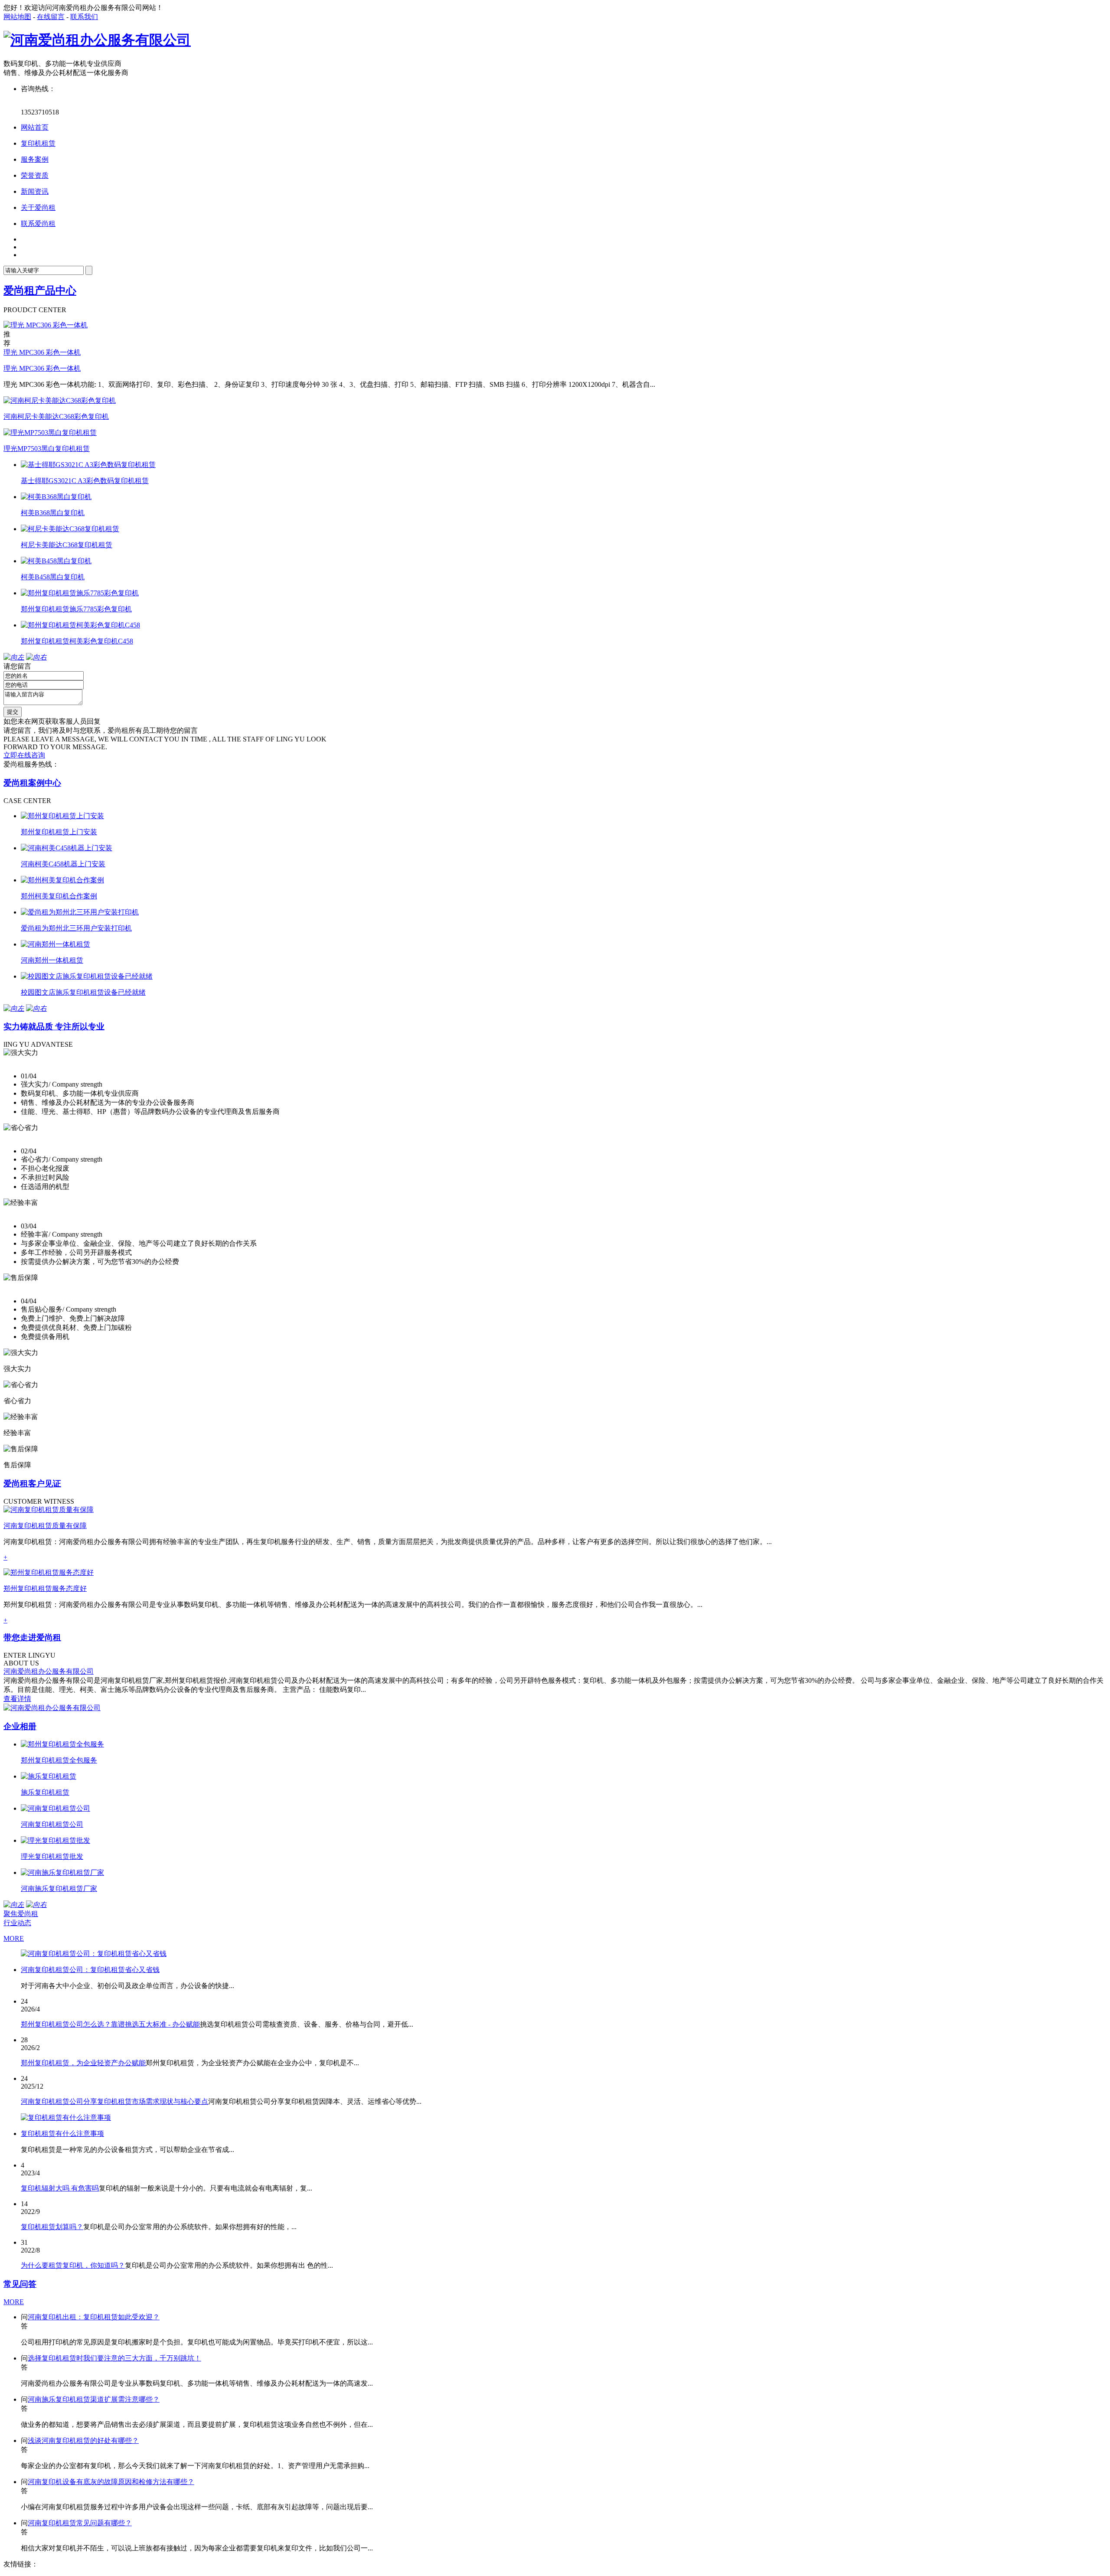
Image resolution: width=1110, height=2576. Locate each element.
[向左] (14, 657)
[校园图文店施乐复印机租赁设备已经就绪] (87, 976)
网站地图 (17, 17)
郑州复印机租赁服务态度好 (45, 1588)
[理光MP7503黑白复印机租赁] (50, 433)
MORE (14, 1938)
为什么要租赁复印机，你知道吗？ (73, 2265)
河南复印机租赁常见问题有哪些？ (80, 2523)
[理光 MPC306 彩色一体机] (46, 325)
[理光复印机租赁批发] (55, 1840)
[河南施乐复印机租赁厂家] (62, 1872)
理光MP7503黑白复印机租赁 (47, 449)
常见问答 (20, 2284)
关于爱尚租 (38, 207)
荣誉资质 (35, 175)
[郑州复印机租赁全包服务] (62, 1744)
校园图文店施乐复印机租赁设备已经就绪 (83, 992)
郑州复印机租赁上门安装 (59, 832)
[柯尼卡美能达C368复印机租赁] (70, 529)
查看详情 (17, 1699)
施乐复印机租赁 (45, 1792)
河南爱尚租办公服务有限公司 (49, 1671)
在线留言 (51, 17)
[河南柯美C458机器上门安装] (67, 848)
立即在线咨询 (24, 755)
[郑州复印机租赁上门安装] (62, 816)
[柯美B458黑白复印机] (56, 561)
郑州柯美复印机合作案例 (59, 896)
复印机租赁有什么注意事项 (62, 2134)
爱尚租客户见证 (32, 1484)
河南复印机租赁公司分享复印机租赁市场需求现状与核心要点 (114, 2101)
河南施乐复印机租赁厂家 (59, 1889)
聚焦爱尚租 (21, 1914)
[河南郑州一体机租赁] (55, 944)
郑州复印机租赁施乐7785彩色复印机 (76, 609)
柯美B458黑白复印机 (53, 577)
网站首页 (35, 127)
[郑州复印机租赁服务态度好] (49, 1572)
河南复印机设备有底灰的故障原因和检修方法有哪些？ (111, 2482)
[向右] (36, 657)
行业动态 (17, 1923)
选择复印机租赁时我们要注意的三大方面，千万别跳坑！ (114, 2358)
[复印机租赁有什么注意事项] (66, 2117)
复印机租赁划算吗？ (52, 2227)
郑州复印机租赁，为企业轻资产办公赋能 (83, 2063)
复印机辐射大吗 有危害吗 (60, 2188)
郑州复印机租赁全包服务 (59, 1760)
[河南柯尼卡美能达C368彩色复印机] (60, 400)
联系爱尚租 (38, 224)
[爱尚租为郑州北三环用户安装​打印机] (80, 912)
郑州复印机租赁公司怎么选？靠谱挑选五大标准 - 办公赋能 (110, 2024)
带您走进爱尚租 (32, 1637)
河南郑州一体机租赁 (52, 960)
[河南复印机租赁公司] (55, 1808)
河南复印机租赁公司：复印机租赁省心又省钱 (90, 1970)
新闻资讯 (35, 191)
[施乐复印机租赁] (49, 1776)
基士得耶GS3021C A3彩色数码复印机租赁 (85, 481)
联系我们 (84, 17)
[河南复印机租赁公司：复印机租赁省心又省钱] (94, 1954)
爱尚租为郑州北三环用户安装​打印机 (76, 928)
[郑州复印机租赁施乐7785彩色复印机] (80, 593)
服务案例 (35, 159)
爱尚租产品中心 (40, 291)
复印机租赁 (38, 143)
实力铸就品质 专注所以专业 (54, 1027)
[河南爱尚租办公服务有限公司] (97, 40)
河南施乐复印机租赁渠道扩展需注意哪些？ (94, 2399)
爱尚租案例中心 (32, 783)
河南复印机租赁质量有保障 (45, 1526)
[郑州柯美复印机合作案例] (62, 880)
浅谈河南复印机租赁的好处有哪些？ (83, 2441)
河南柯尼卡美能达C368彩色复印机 (56, 416)
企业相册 (20, 1726)
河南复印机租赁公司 (52, 1824)
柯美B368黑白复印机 (53, 513)
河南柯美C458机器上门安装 (63, 864)
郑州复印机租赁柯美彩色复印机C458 (77, 641)
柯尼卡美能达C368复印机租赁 (67, 545)
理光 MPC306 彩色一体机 (42, 352)
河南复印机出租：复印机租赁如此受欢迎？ (94, 2317)
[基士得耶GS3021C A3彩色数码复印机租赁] (88, 465)
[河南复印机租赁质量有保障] (49, 1510)
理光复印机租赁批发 (52, 1856)
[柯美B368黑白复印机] (56, 497)
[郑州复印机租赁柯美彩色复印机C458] (80, 625)
